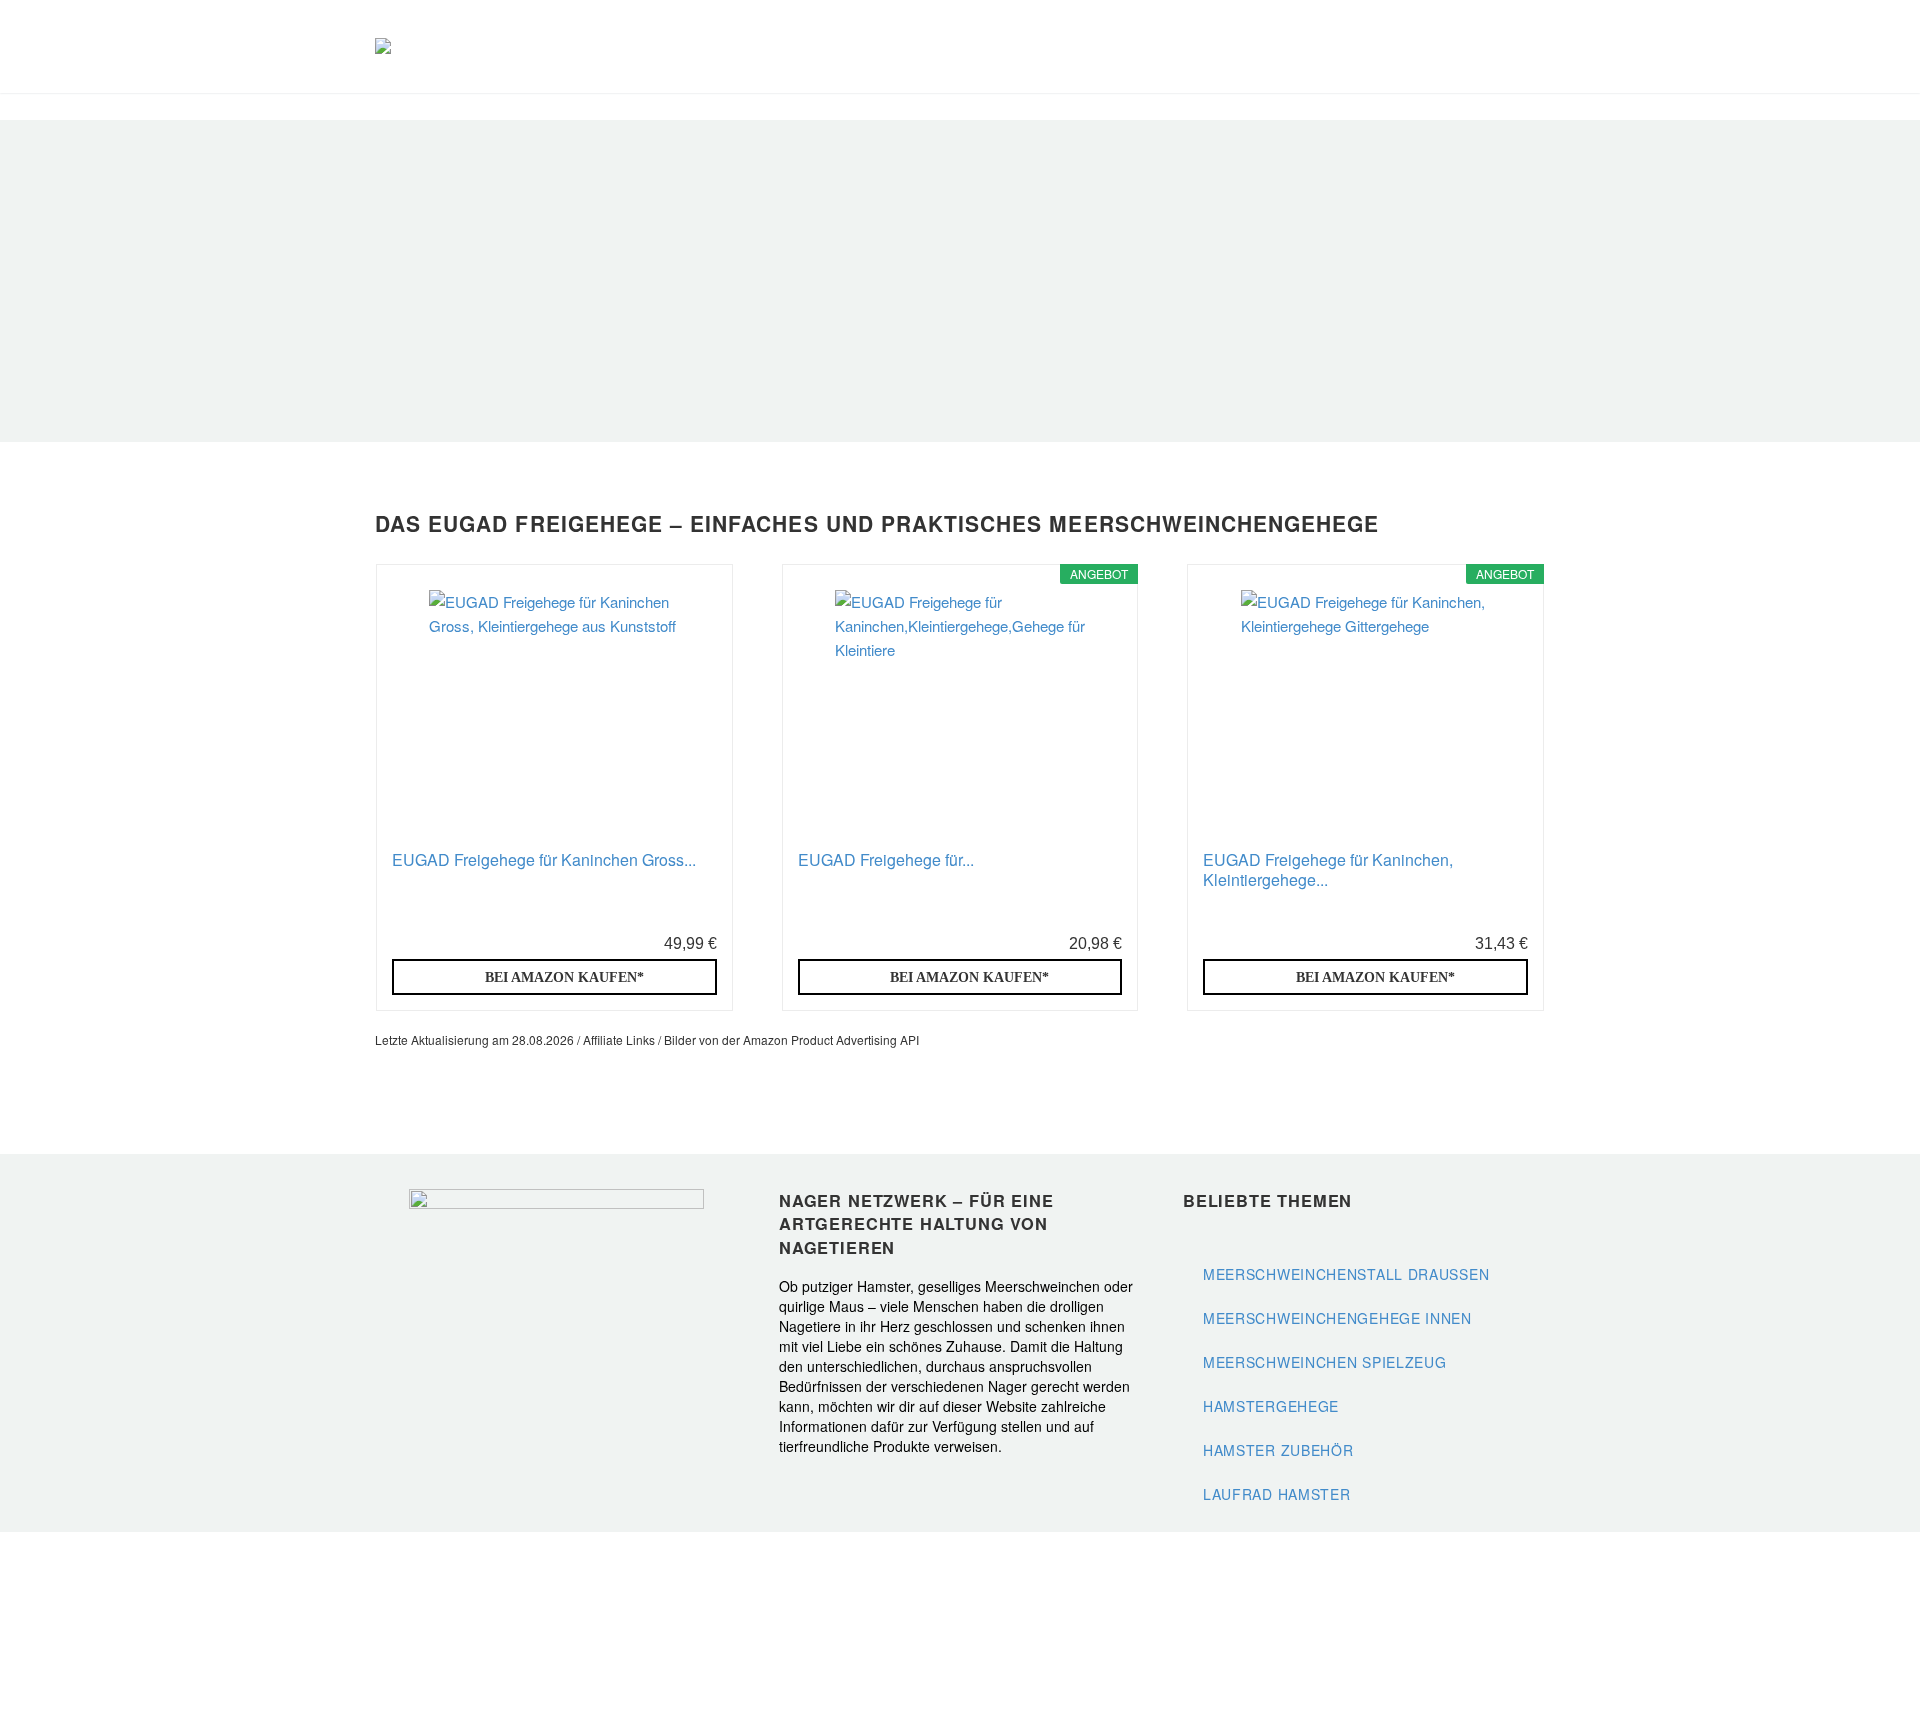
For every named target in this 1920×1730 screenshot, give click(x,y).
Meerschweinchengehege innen (1337, 1318)
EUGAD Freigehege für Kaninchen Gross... (544, 860)
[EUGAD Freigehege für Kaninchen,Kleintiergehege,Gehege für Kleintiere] (960, 715)
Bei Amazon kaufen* (564, 977)
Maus (1487, 46)
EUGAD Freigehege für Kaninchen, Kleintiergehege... (1328, 870)
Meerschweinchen (1331, 46)
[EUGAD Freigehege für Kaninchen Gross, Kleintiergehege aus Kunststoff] (554, 715)
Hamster (1435, 46)
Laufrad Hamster (1277, 1494)
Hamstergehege (1271, 1406)
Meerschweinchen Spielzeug (1325, 1362)
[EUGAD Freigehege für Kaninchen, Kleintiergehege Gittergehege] (1366, 715)
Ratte (1539, 46)
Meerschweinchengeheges (667, 385)
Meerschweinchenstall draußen (1346, 1274)
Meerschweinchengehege (747, 306)
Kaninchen (1383, 46)
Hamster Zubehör (1278, 1450)
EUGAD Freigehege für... (886, 860)
